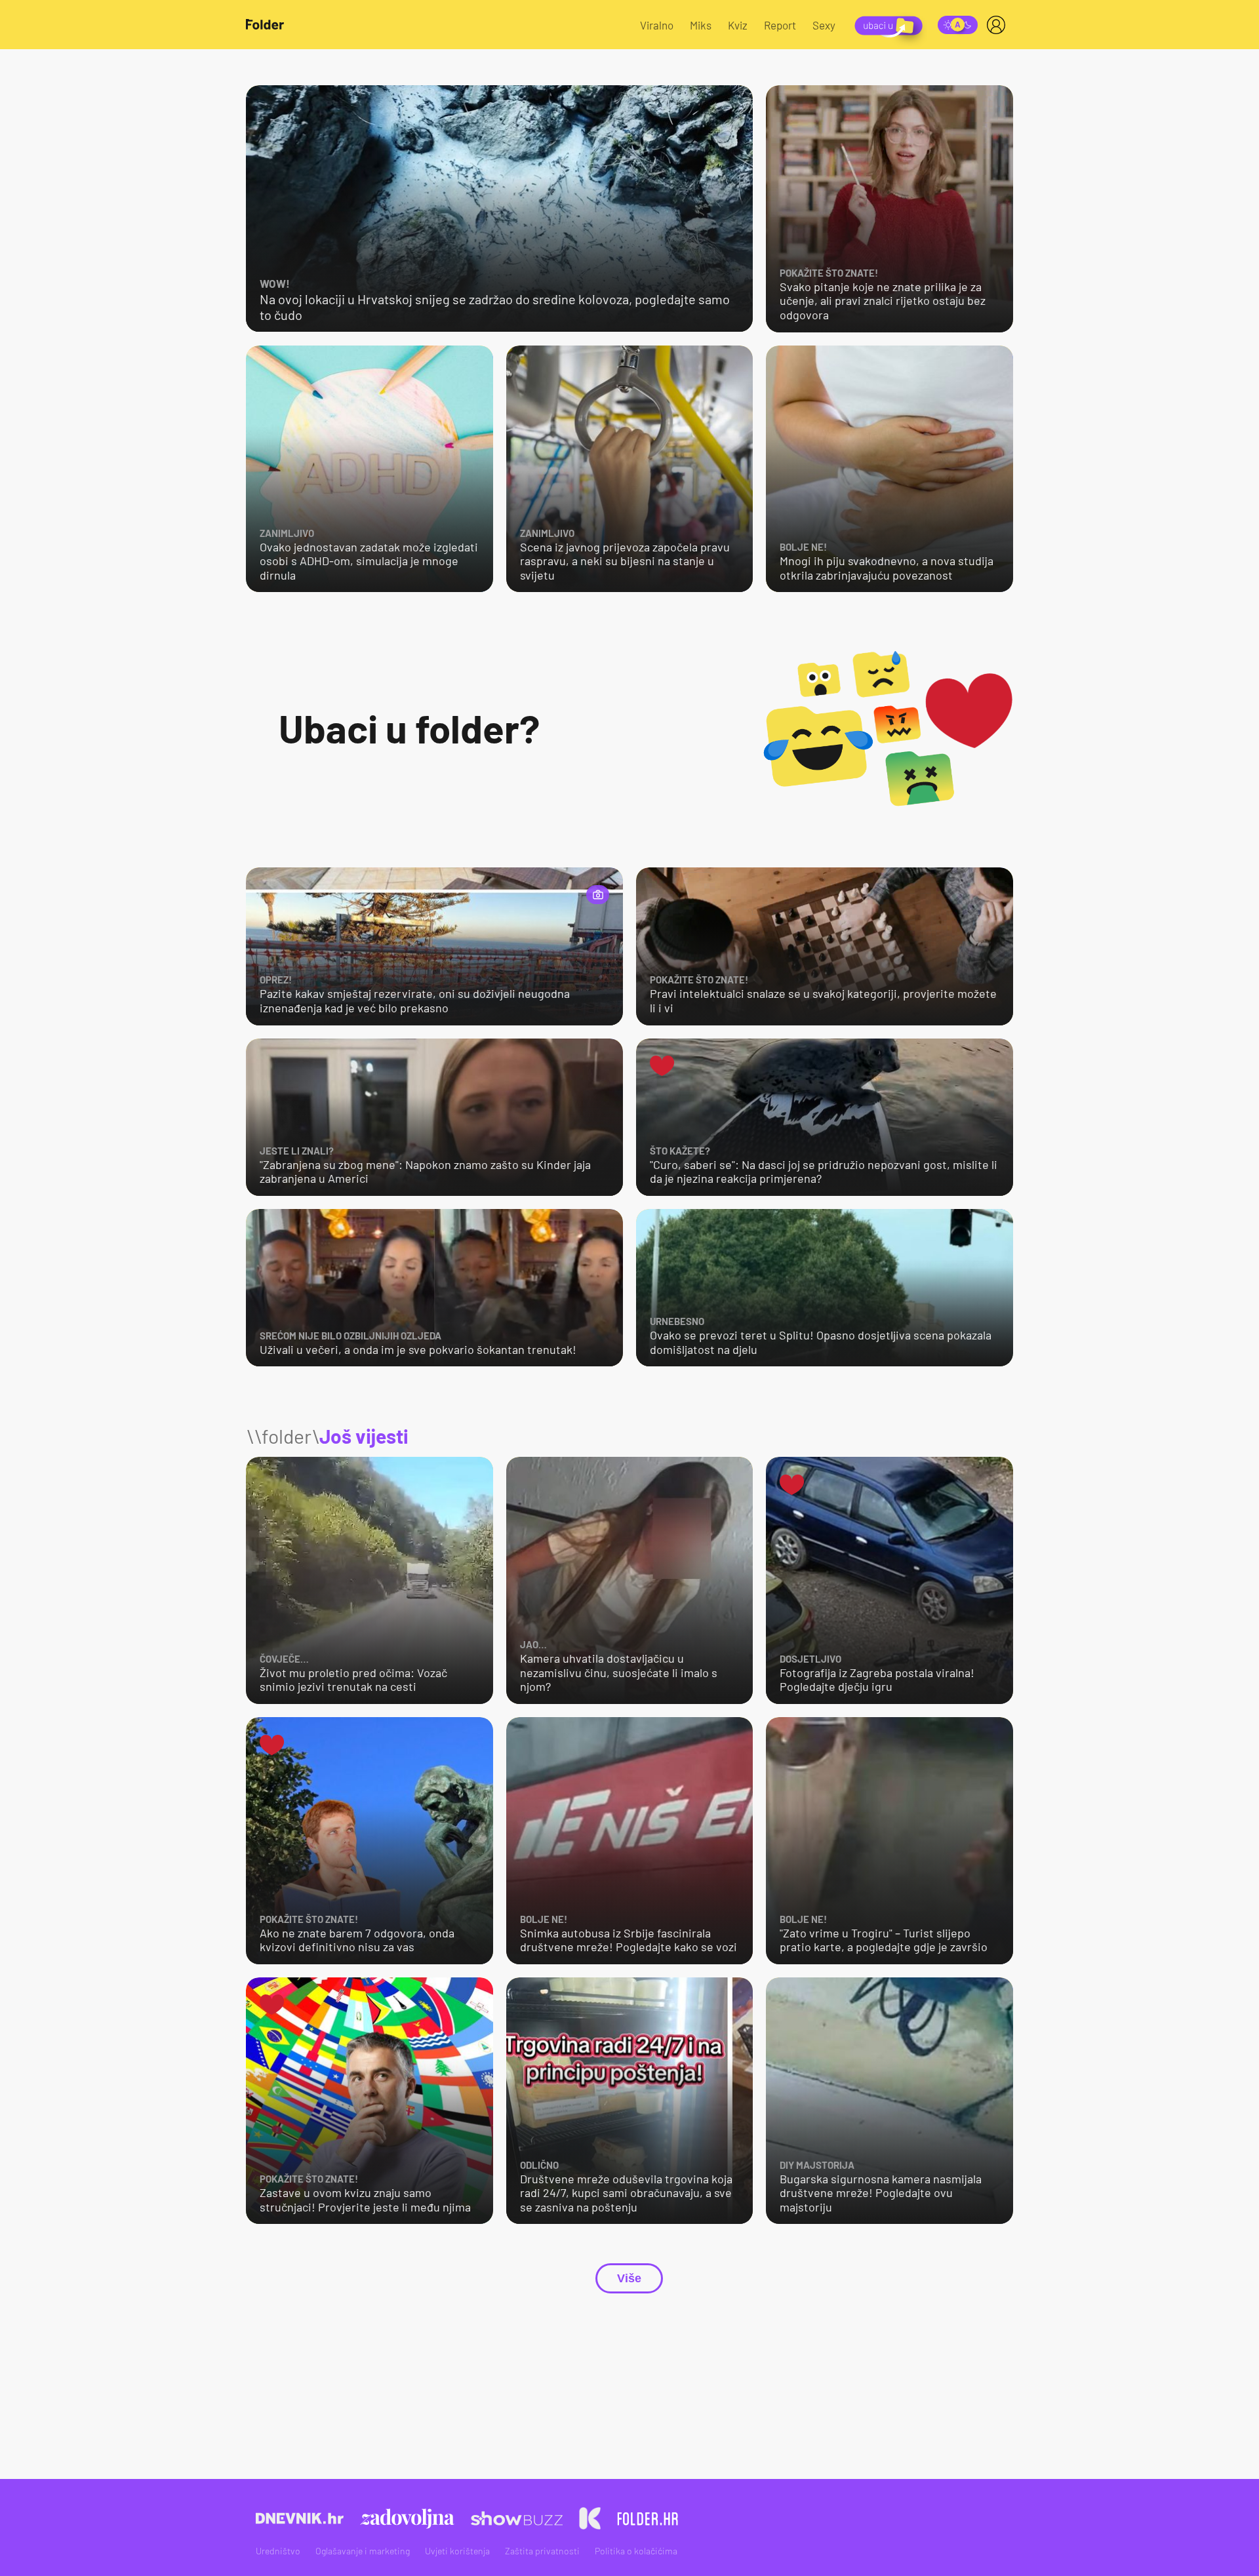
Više (629, 2278)
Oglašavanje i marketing (363, 2551)
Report (780, 25)
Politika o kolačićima (636, 2551)
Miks (701, 25)
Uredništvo (278, 2551)
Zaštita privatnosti (542, 2551)
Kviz (738, 25)
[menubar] (999, 25)
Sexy (824, 25)
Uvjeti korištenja (457, 2551)
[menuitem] (999, 25)
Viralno (657, 25)
